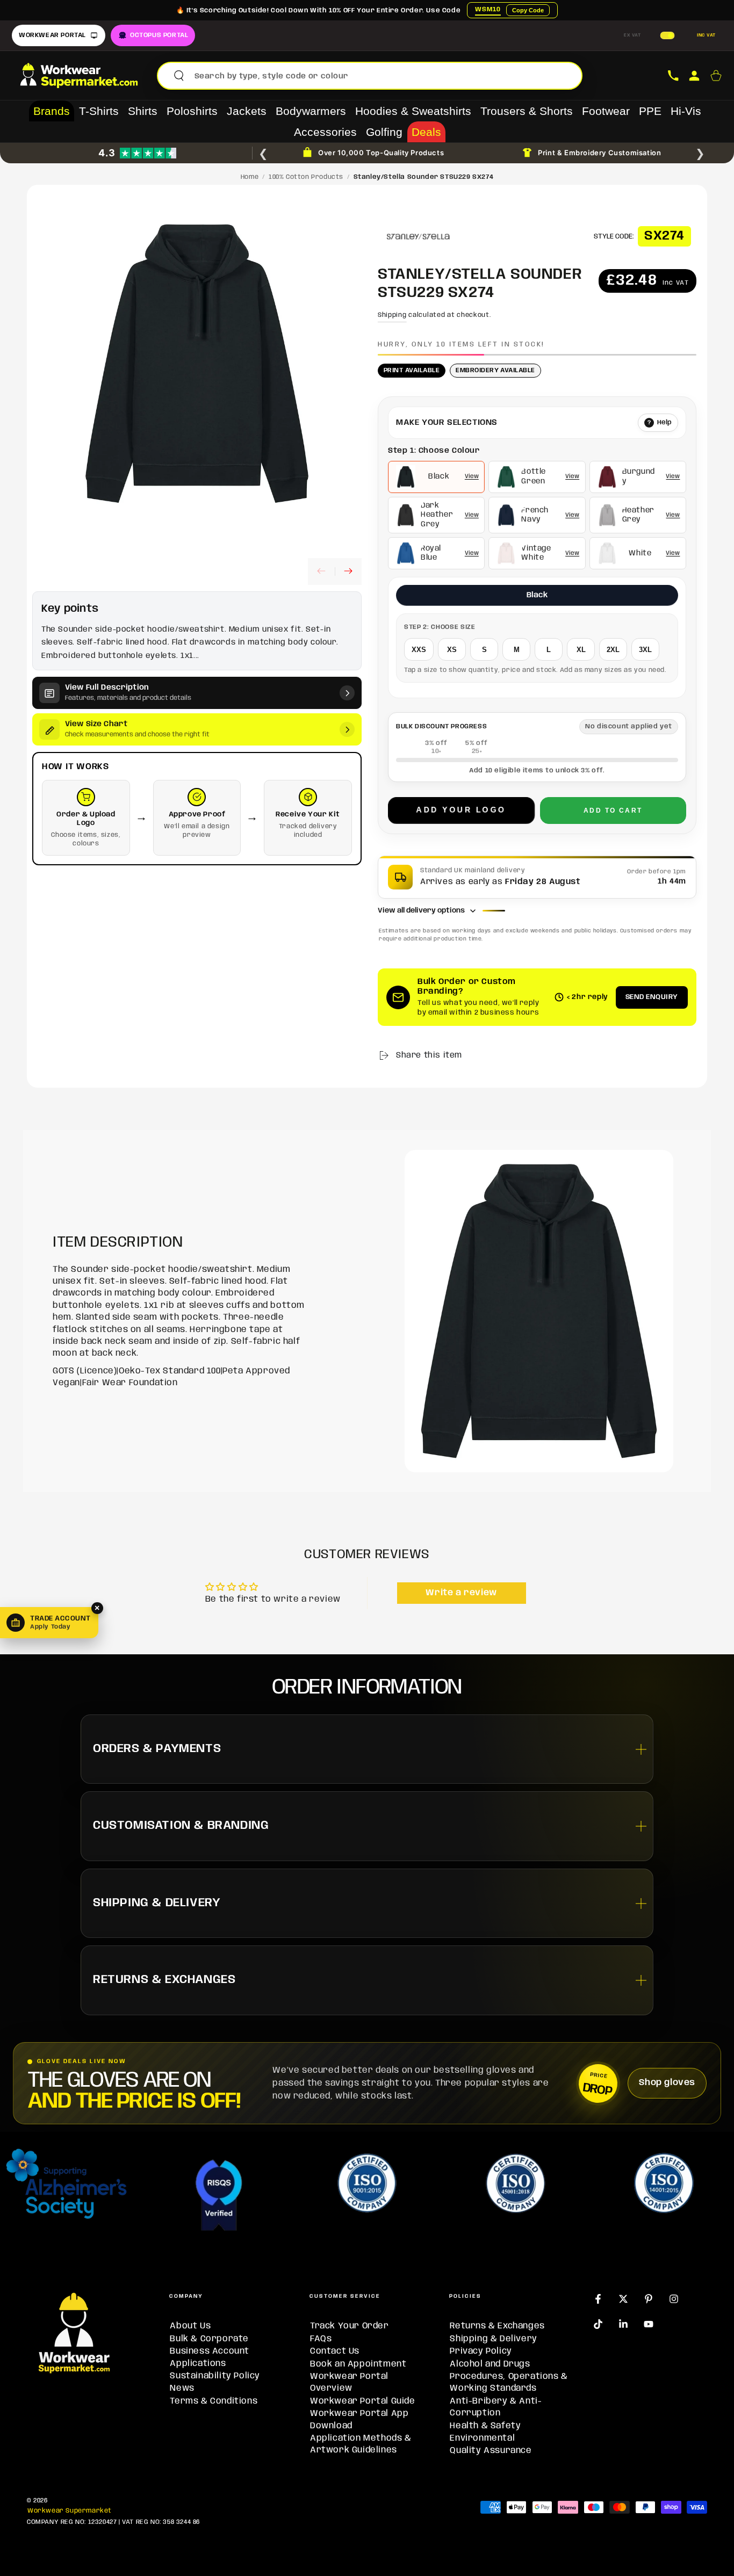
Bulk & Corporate (209, 2339)
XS (452, 650)
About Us (190, 2326)
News (182, 2388)
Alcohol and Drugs (490, 2364)
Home (250, 177)
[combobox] (384, 76)
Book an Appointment (358, 2364)
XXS (419, 650)
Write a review (461, 1593)
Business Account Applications (210, 2357)
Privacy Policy (481, 2351)
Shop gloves (667, 2083)
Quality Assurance (491, 2451)
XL (581, 650)
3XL (645, 650)
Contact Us (335, 2351)
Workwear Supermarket (70, 2511)
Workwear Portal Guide (363, 2401)
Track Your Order (350, 2326)
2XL (613, 650)
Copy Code (528, 10)
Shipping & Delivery (493, 2339)
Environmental (482, 2438)
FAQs (321, 2339)
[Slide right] (348, 572)
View (472, 476)
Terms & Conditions (214, 2401)
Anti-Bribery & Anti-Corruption (496, 2407)
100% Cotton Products (306, 177)
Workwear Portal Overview (349, 2382)
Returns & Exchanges (497, 2326)
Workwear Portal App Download (359, 2419)
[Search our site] (179, 76)
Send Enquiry (652, 997)
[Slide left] (321, 572)
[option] (436, 477)
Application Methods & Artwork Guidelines (361, 2444)
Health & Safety (485, 2426)
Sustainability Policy (215, 2376)
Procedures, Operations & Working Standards (509, 2382)
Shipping (392, 315)
